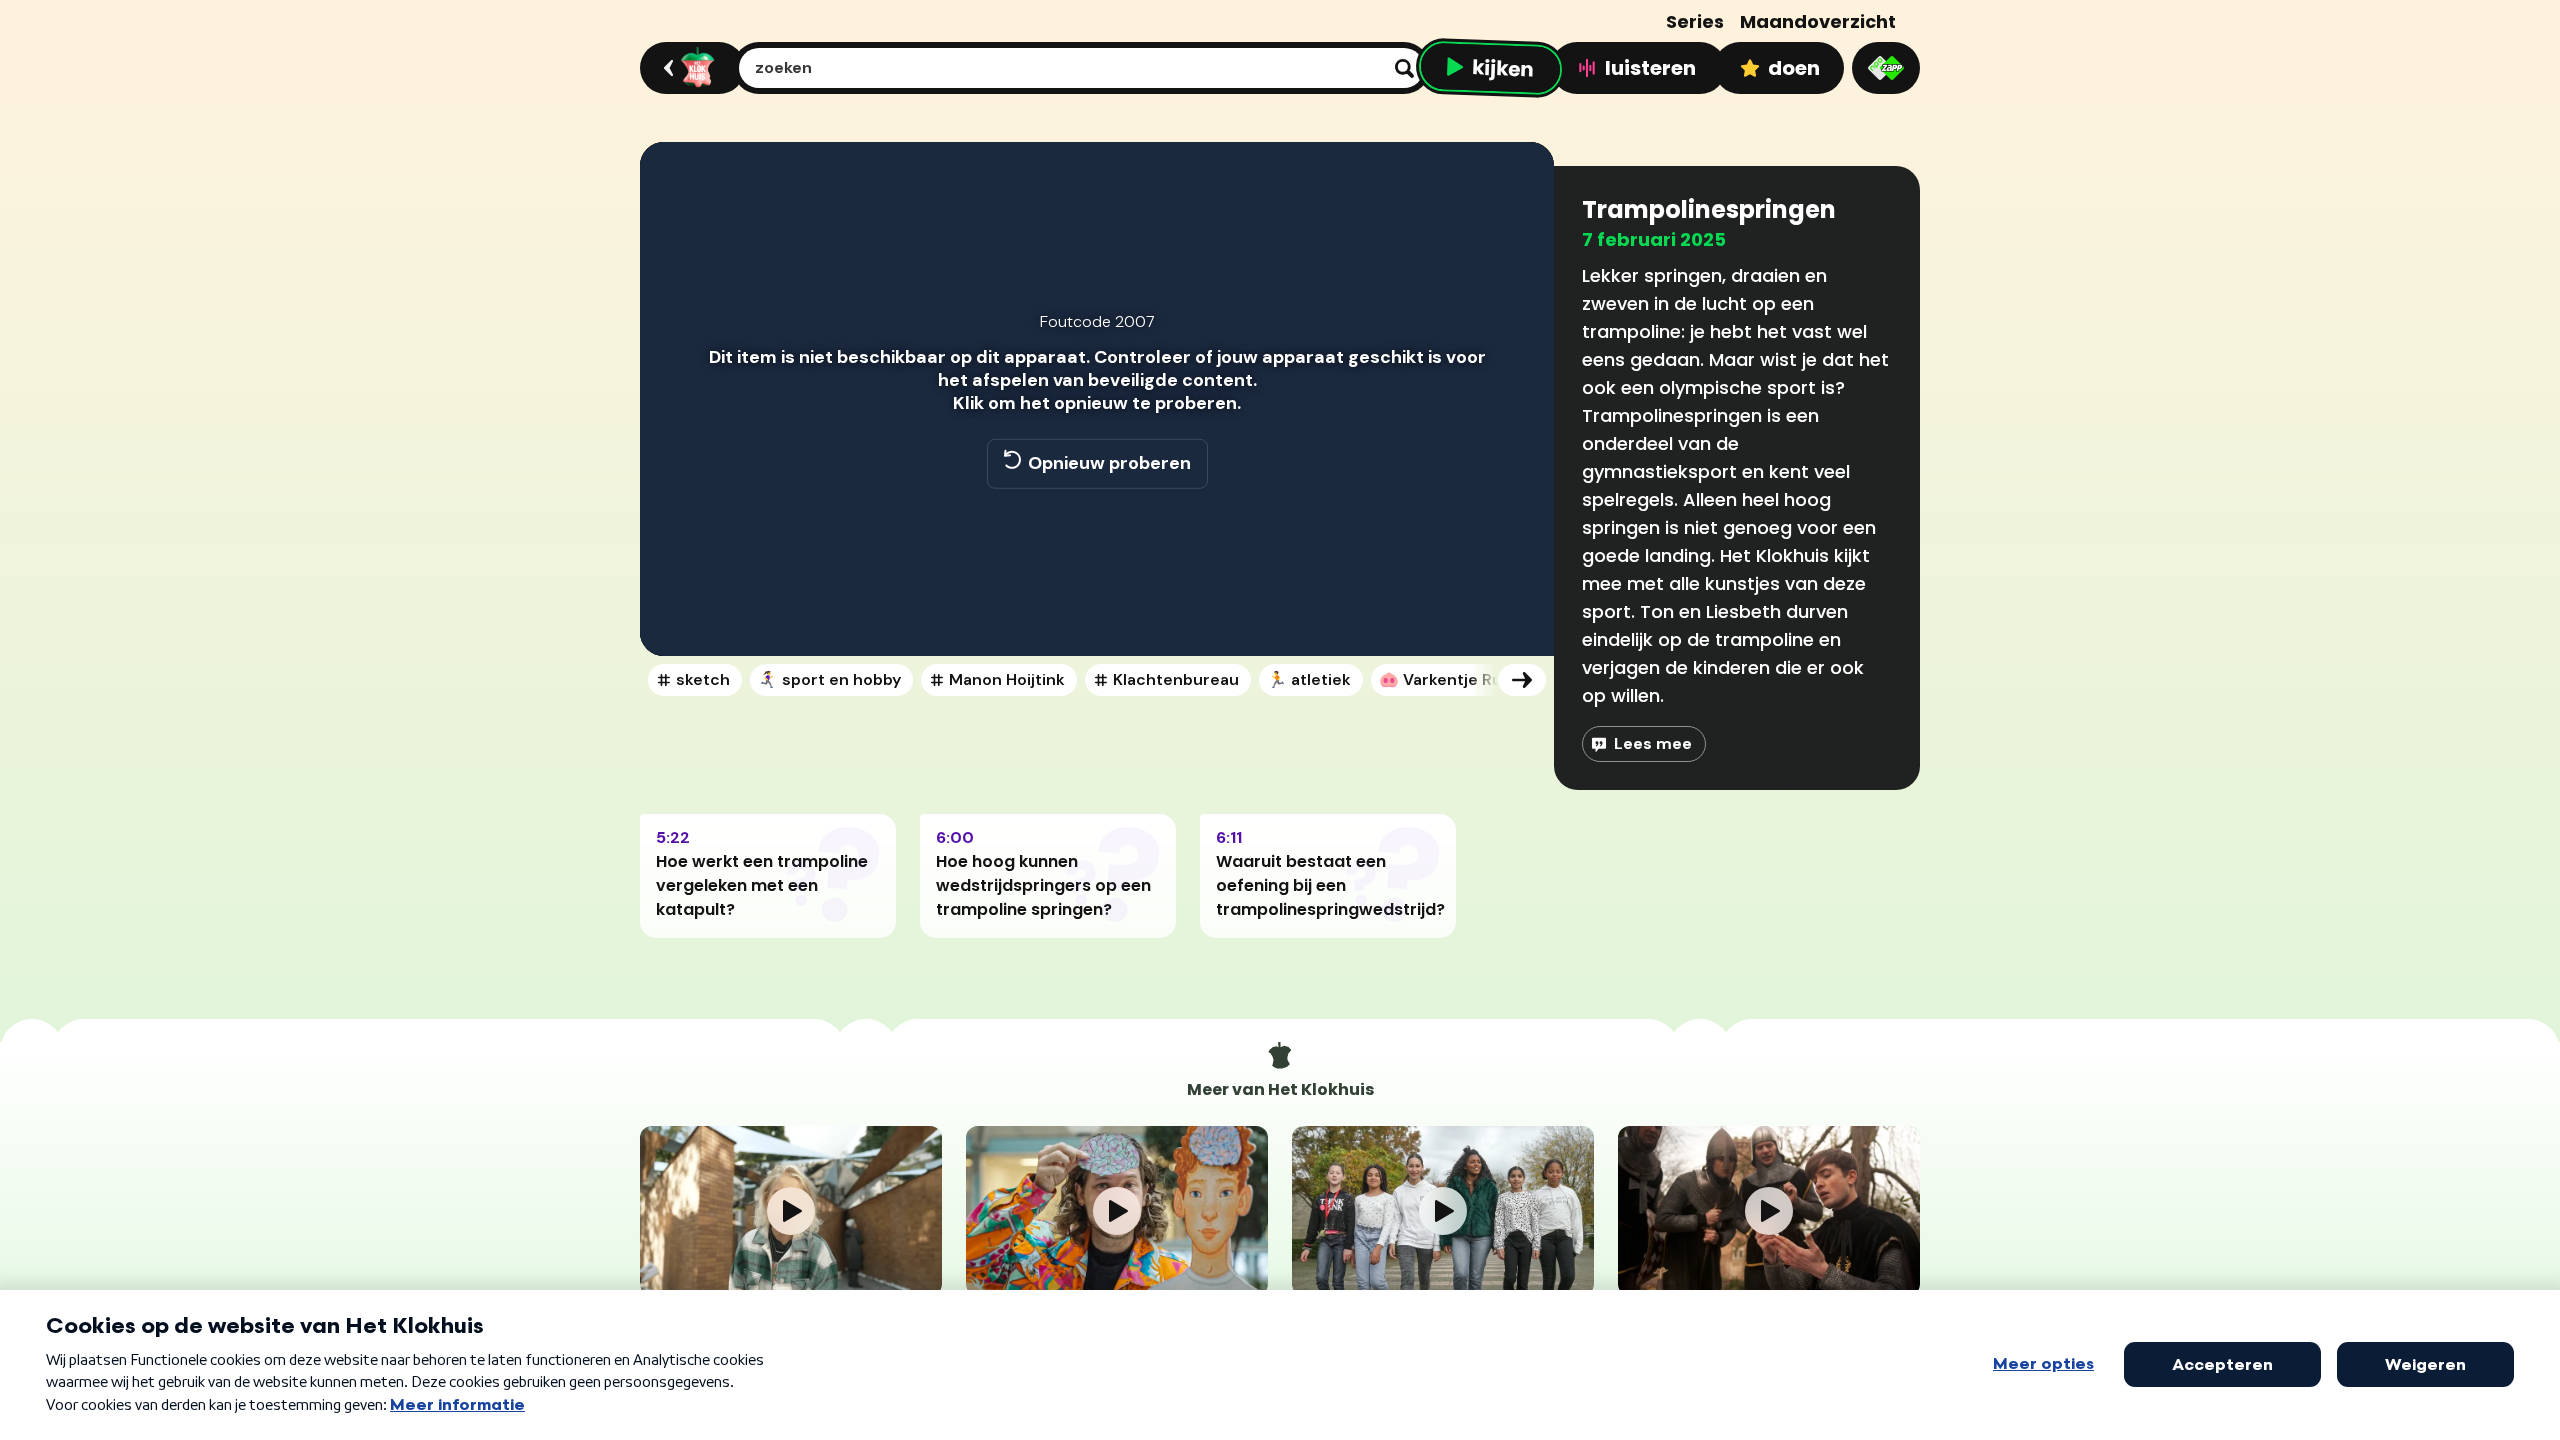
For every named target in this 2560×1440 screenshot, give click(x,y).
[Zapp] (1886, 68)
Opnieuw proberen (1109, 463)
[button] (676, 612)
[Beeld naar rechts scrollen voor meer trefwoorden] (1522, 680)
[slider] (1094, 570)
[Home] (689, 68)
